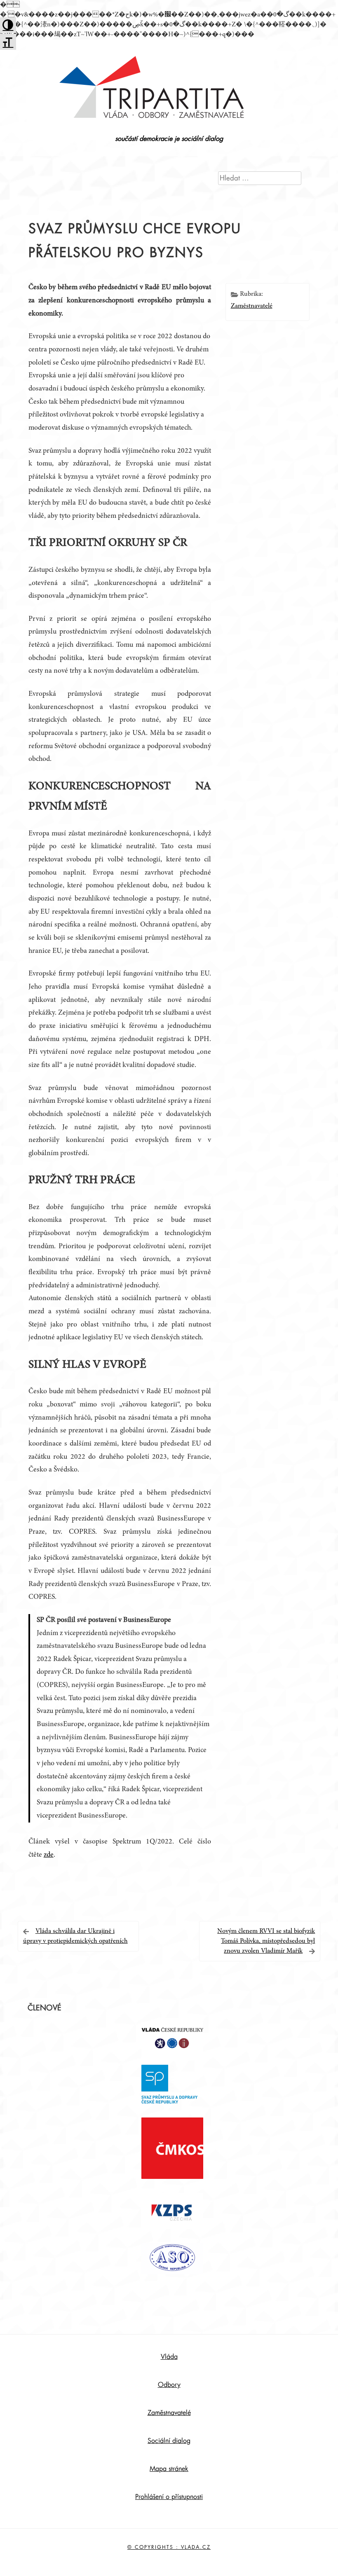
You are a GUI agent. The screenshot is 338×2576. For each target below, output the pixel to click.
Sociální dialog (169, 2441)
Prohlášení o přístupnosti (169, 2497)
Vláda (169, 2357)
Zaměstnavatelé (252, 306)
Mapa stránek (169, 2469)
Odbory (169, 2385)
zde (49, 1855)
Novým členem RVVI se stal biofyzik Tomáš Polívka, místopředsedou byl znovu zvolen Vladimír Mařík (266, 1941)
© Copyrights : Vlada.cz (169, 2547)
